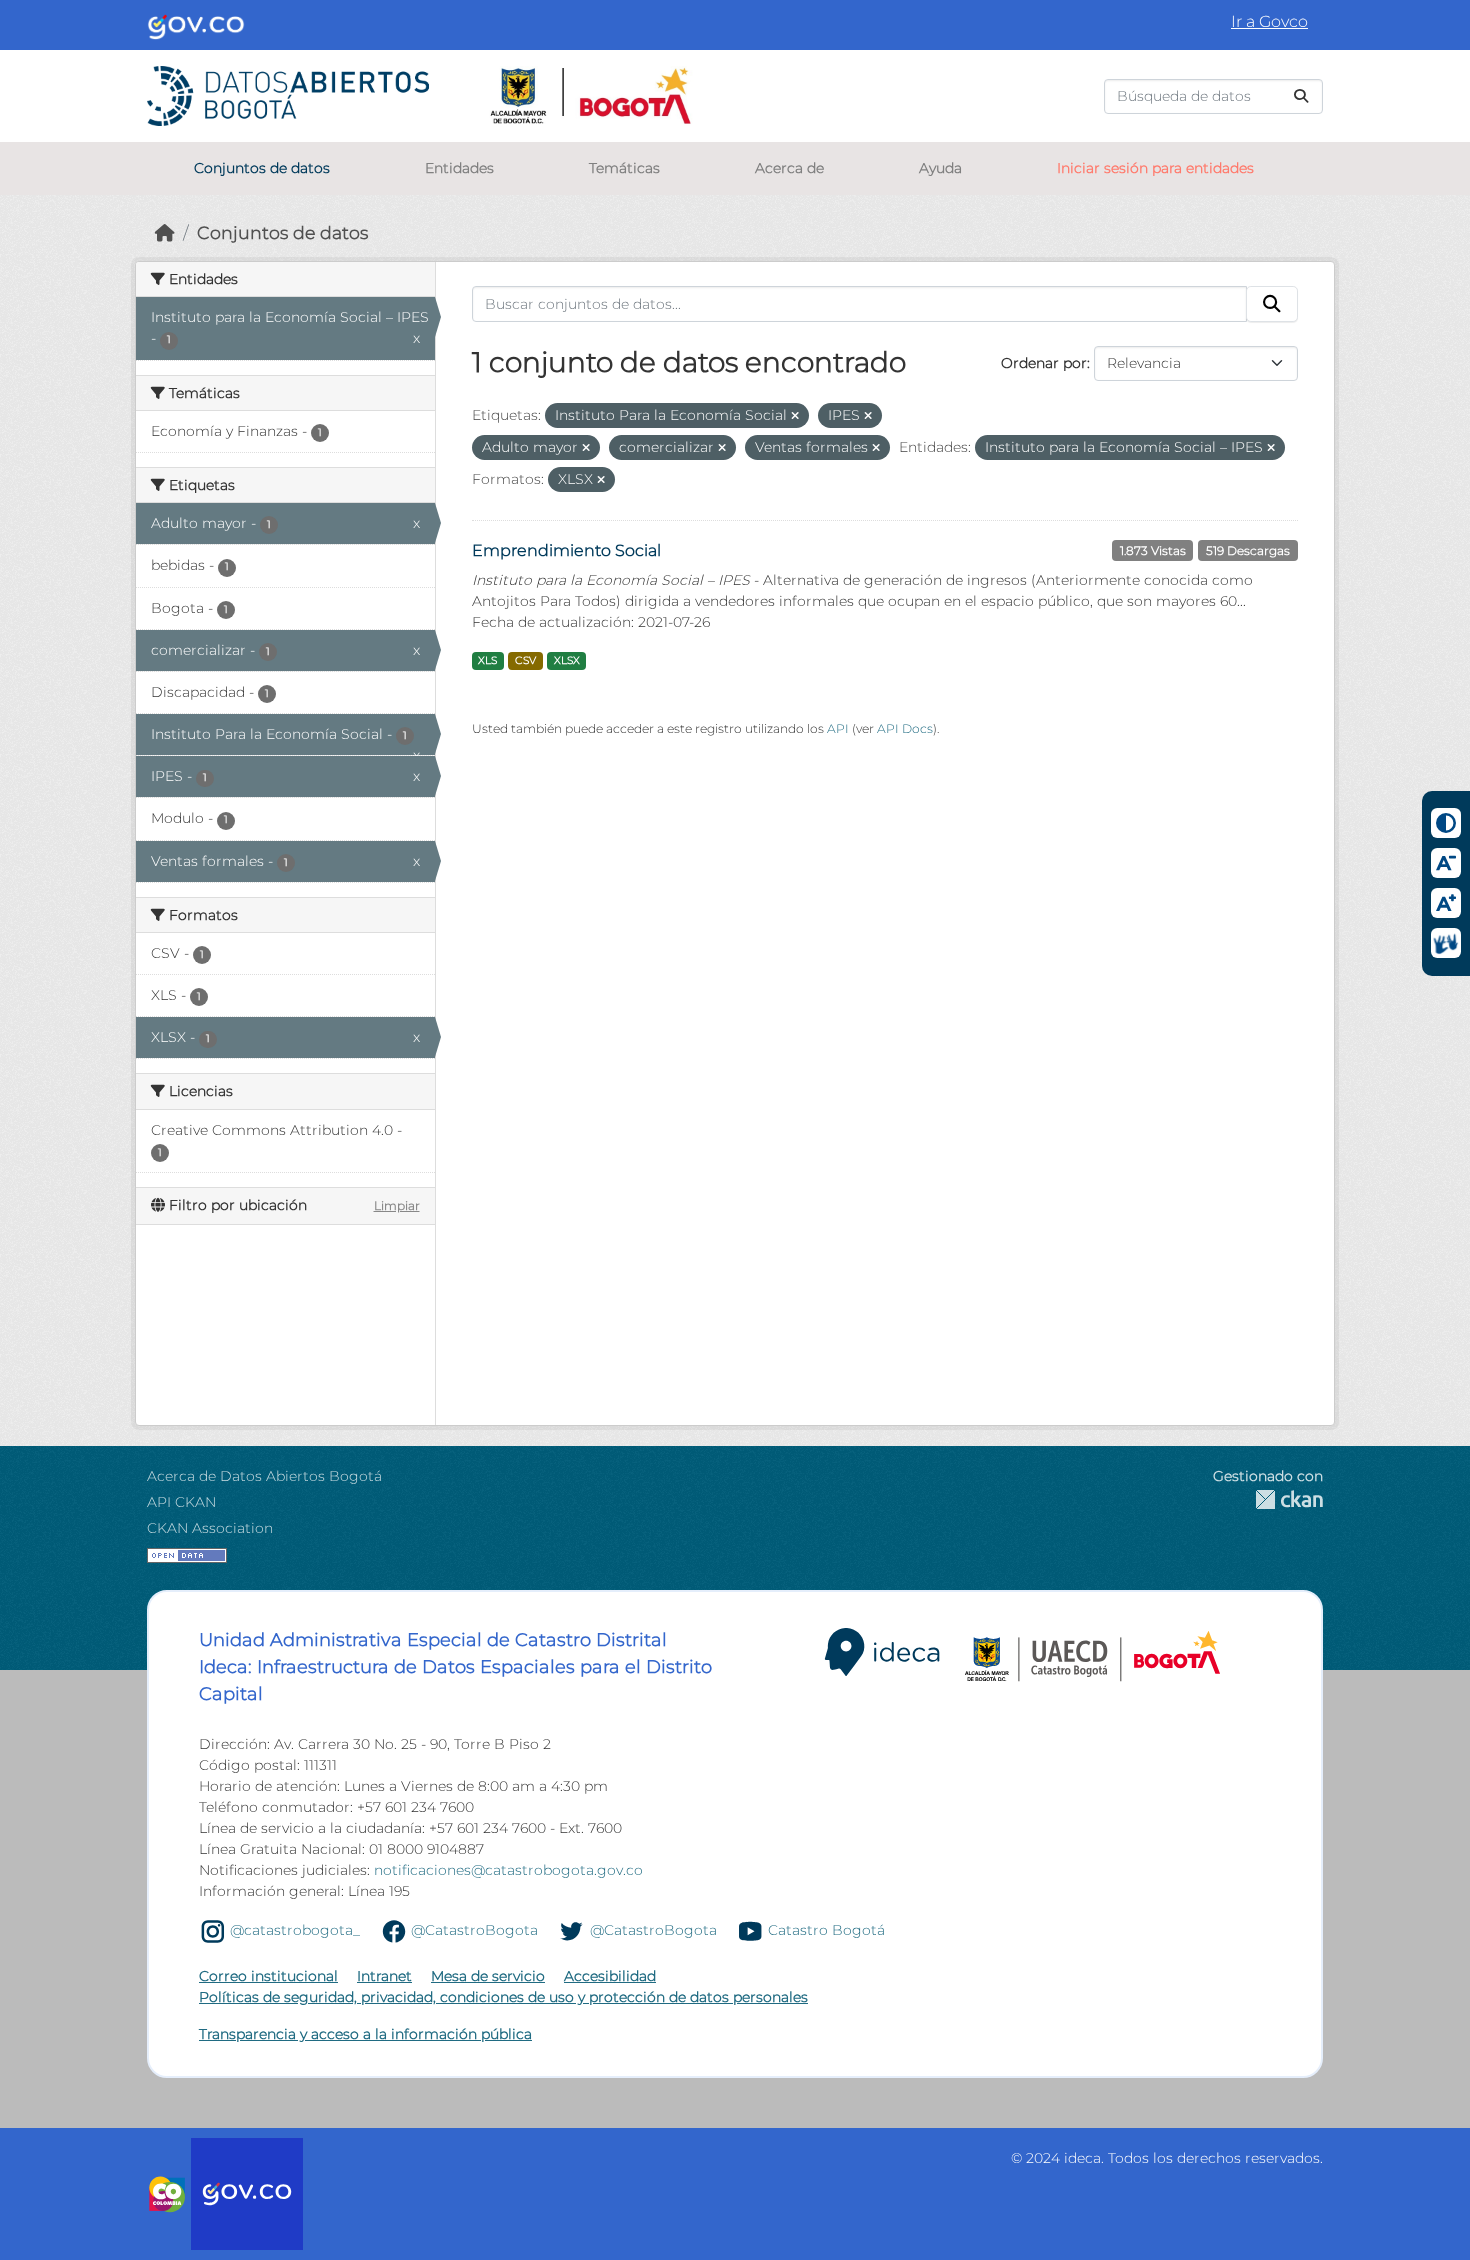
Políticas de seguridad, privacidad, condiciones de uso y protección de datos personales (503, 1997)
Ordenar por (1044, 363)
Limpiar (397, 1205)
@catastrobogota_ (295, 1930)
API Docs (905, 728)
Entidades (459, 168)
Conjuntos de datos (262, 168)
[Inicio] (165, 232)
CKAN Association (210, 1528)
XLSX (567, 660)
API (838, 728)
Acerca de (789, 168)
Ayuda (940, 168)
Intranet (384, 1976)
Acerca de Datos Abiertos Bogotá (264, 1476)
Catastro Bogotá (826, 1930)
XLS (487, 660)
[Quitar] (795, 416)
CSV (525, 660)
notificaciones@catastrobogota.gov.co (508, 1870)
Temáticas (624, 168)
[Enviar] (1301, 96)
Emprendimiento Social (566, 550)
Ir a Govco (1269, 21)
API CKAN (181, 1502)
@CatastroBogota (474, 1930)
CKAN (1268, 1499)
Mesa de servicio (488, 1976)
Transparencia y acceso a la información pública (365, 2034)
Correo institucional (268, 1976)
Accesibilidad (610, 1976)
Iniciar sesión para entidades (1155, 168)
